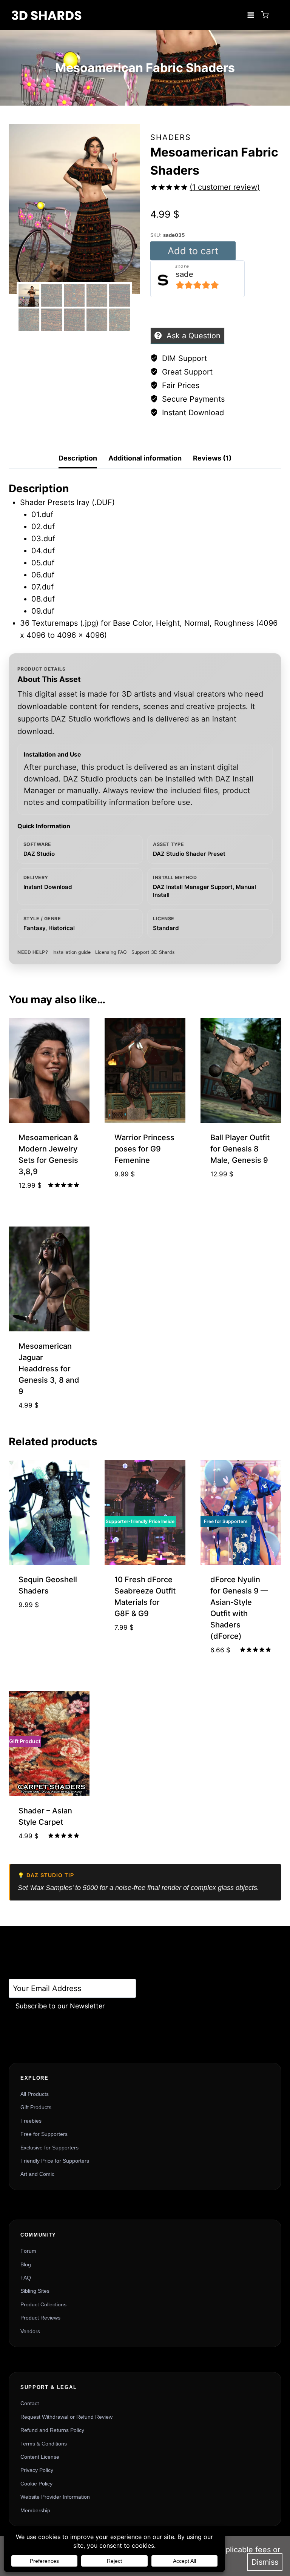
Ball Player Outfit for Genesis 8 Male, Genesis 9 (240, 1149)
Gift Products (36, 2107)
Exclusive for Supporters (49, 2148)
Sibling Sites (35, 2291)
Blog (26, 2264)
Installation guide (72, 952)
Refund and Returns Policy (52, 2430)
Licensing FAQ (111, 952)
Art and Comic (37, 2174)
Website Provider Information (55, 2497)
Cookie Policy (36, 2484)
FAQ (26, 2278)
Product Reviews (40, 2318)
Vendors (30, 2331)
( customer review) (225, 187)
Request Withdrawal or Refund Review (66, 2417)
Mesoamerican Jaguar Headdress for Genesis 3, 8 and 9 (49, 1369)
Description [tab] (78, 458)
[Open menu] (251, 15)
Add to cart (193, 251)
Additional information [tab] (145, 458)
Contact (30, 2403)
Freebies (31, 2121)
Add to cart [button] (145, 1198)
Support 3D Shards (153, 952)
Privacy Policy (37, 2470)
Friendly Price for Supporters (55, 2161)
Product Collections (43, 2304)
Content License (40, 2457)
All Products (35, 2094)
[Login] (277, 15)
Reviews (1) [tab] (212, 458)
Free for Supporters (44, 2134)
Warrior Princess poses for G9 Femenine (144, 1149)
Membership (35, 2510)
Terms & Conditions (44, 2444)
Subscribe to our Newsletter (60, 2006)
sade (184, 274)
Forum (28, 2251)
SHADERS (171, 137)
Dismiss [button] (265, 2562)
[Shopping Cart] (265, 15)
